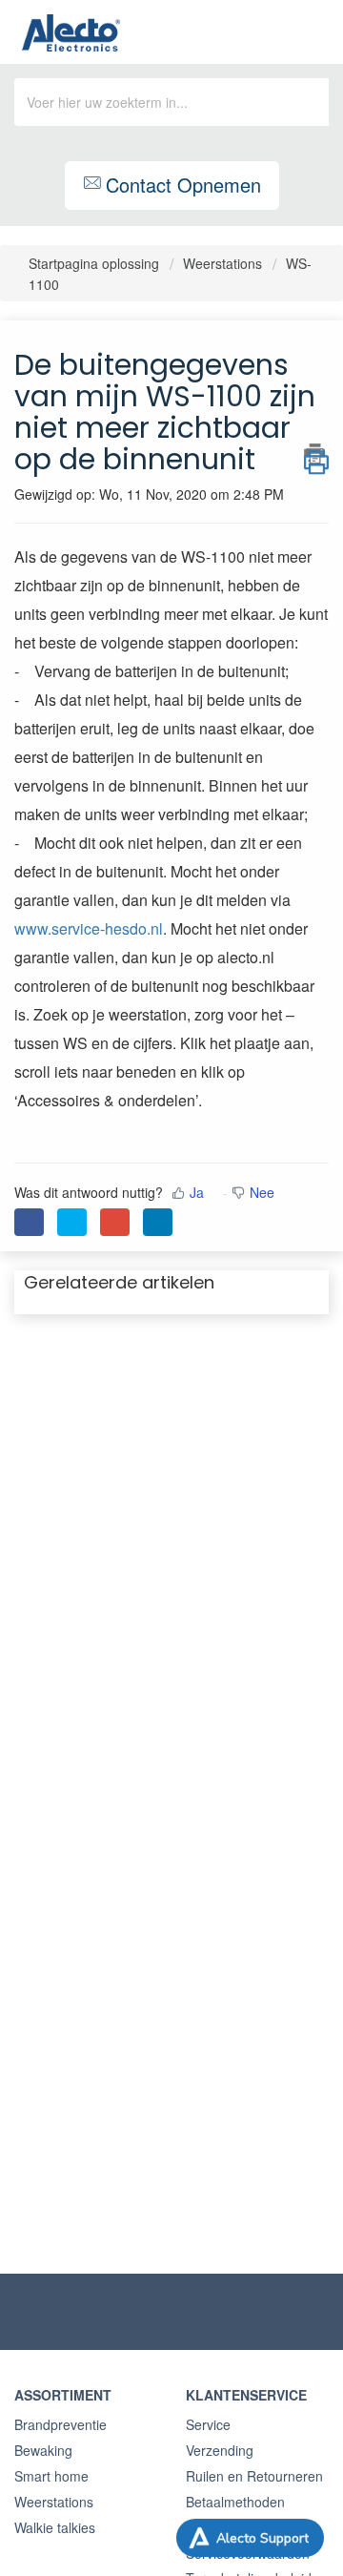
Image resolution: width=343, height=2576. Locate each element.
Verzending (220, 2450)
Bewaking (43, 2450)
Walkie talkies (55, 2527)
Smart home (51, 2476)
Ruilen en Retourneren (254, 2476)
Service (208, 2424)
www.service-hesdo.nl (89, 928)
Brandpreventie (61, 2424)
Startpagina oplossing (96, 263)
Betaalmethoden (235, 2502)
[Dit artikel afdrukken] (316, 454)
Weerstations (222, 263)
